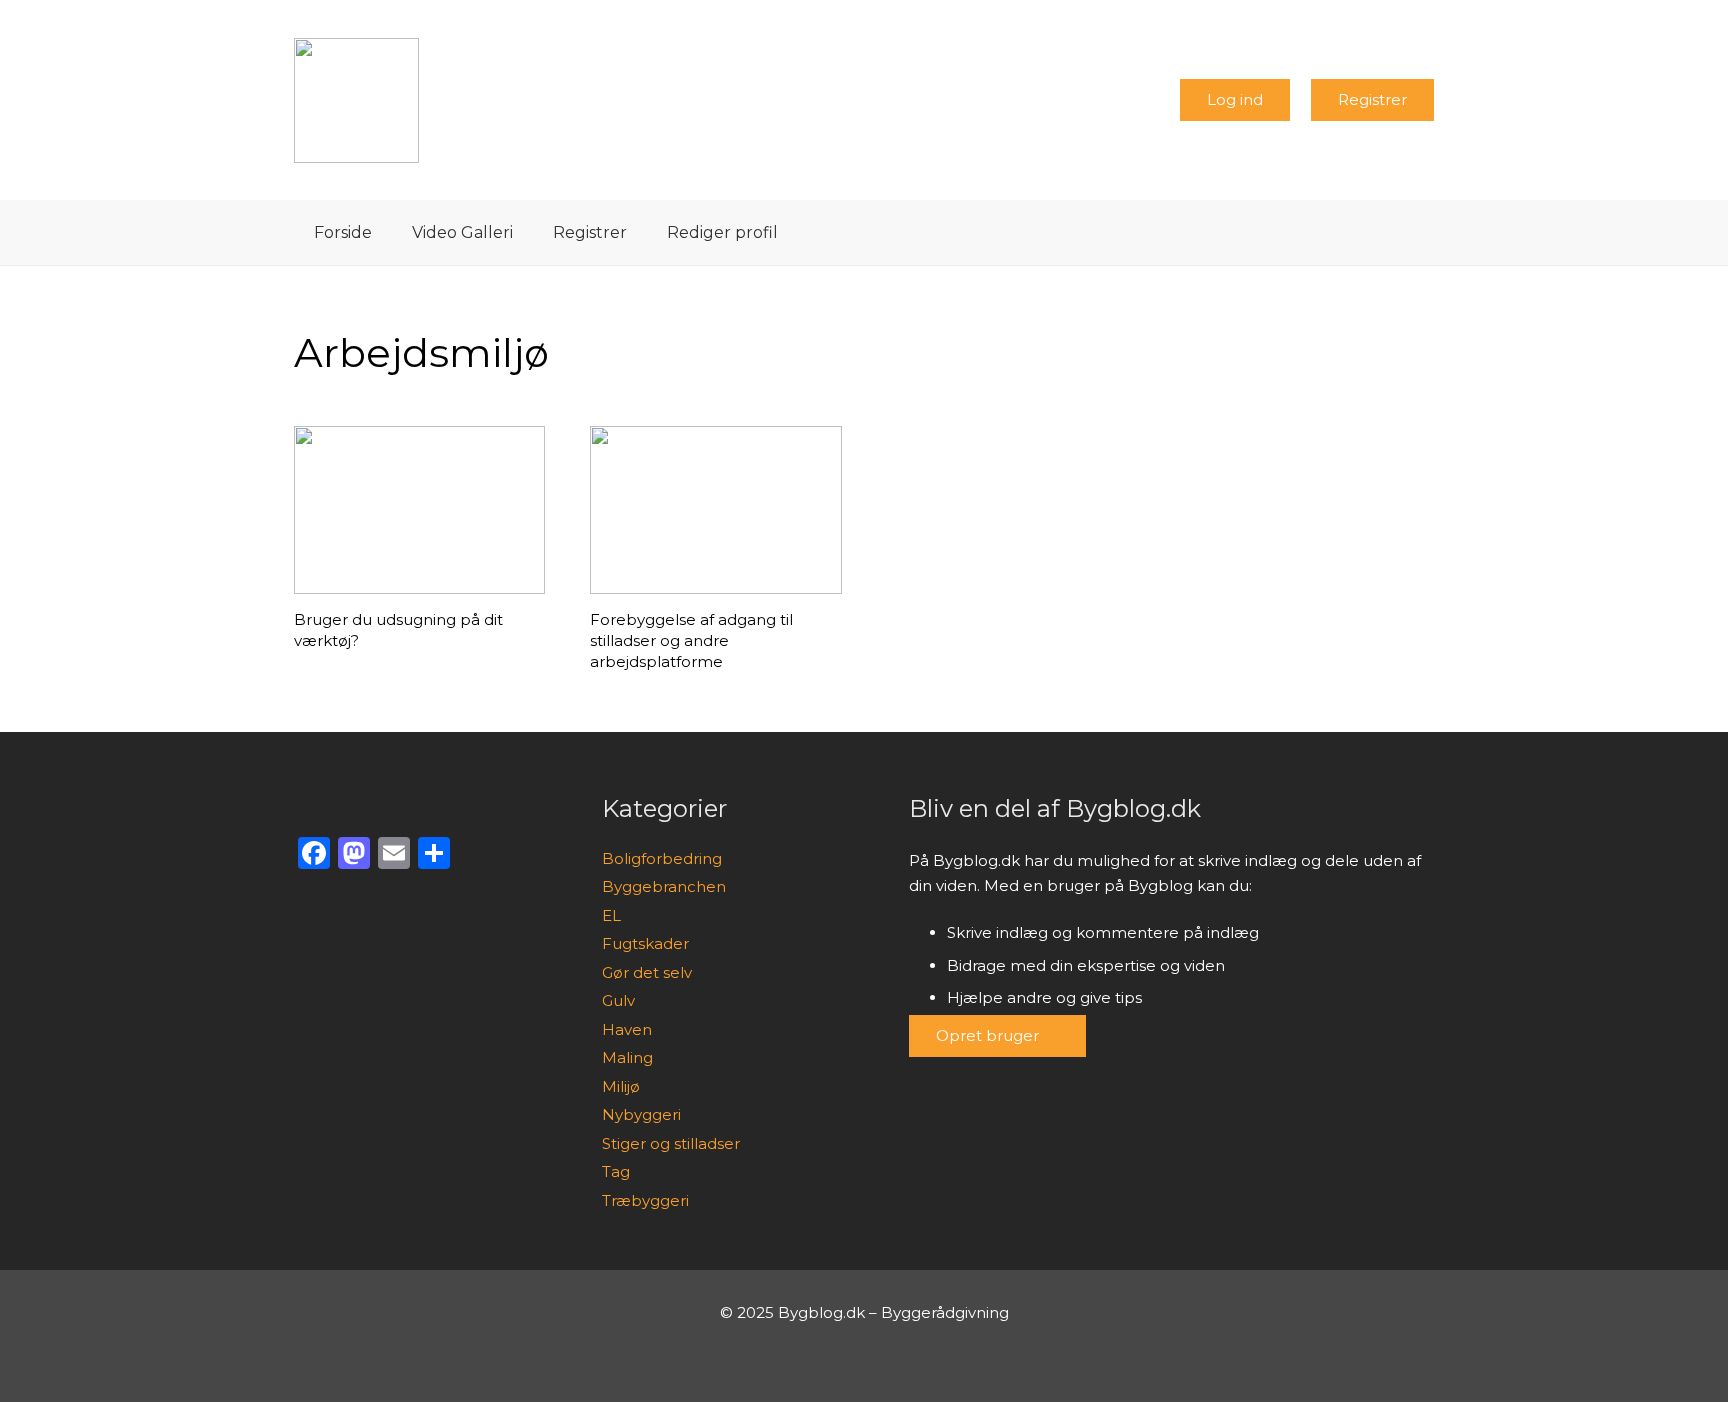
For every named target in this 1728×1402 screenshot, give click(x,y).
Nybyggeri (641, 1114)
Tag (616, 1171)
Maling (627, 1057)
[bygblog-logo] (356, 100)
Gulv (618, 1000)
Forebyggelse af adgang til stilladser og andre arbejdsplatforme (691, 640)
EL (611, 915)
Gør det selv (647, 972)
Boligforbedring (662, 858)
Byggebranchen (664, 886)
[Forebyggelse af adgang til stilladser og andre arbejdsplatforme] (715, 510)
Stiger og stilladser (671, 1143)
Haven (627, 1029)
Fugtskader (645, 943)
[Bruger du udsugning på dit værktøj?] (419, 510)
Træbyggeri (645, 1200)
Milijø (621, 1086)
